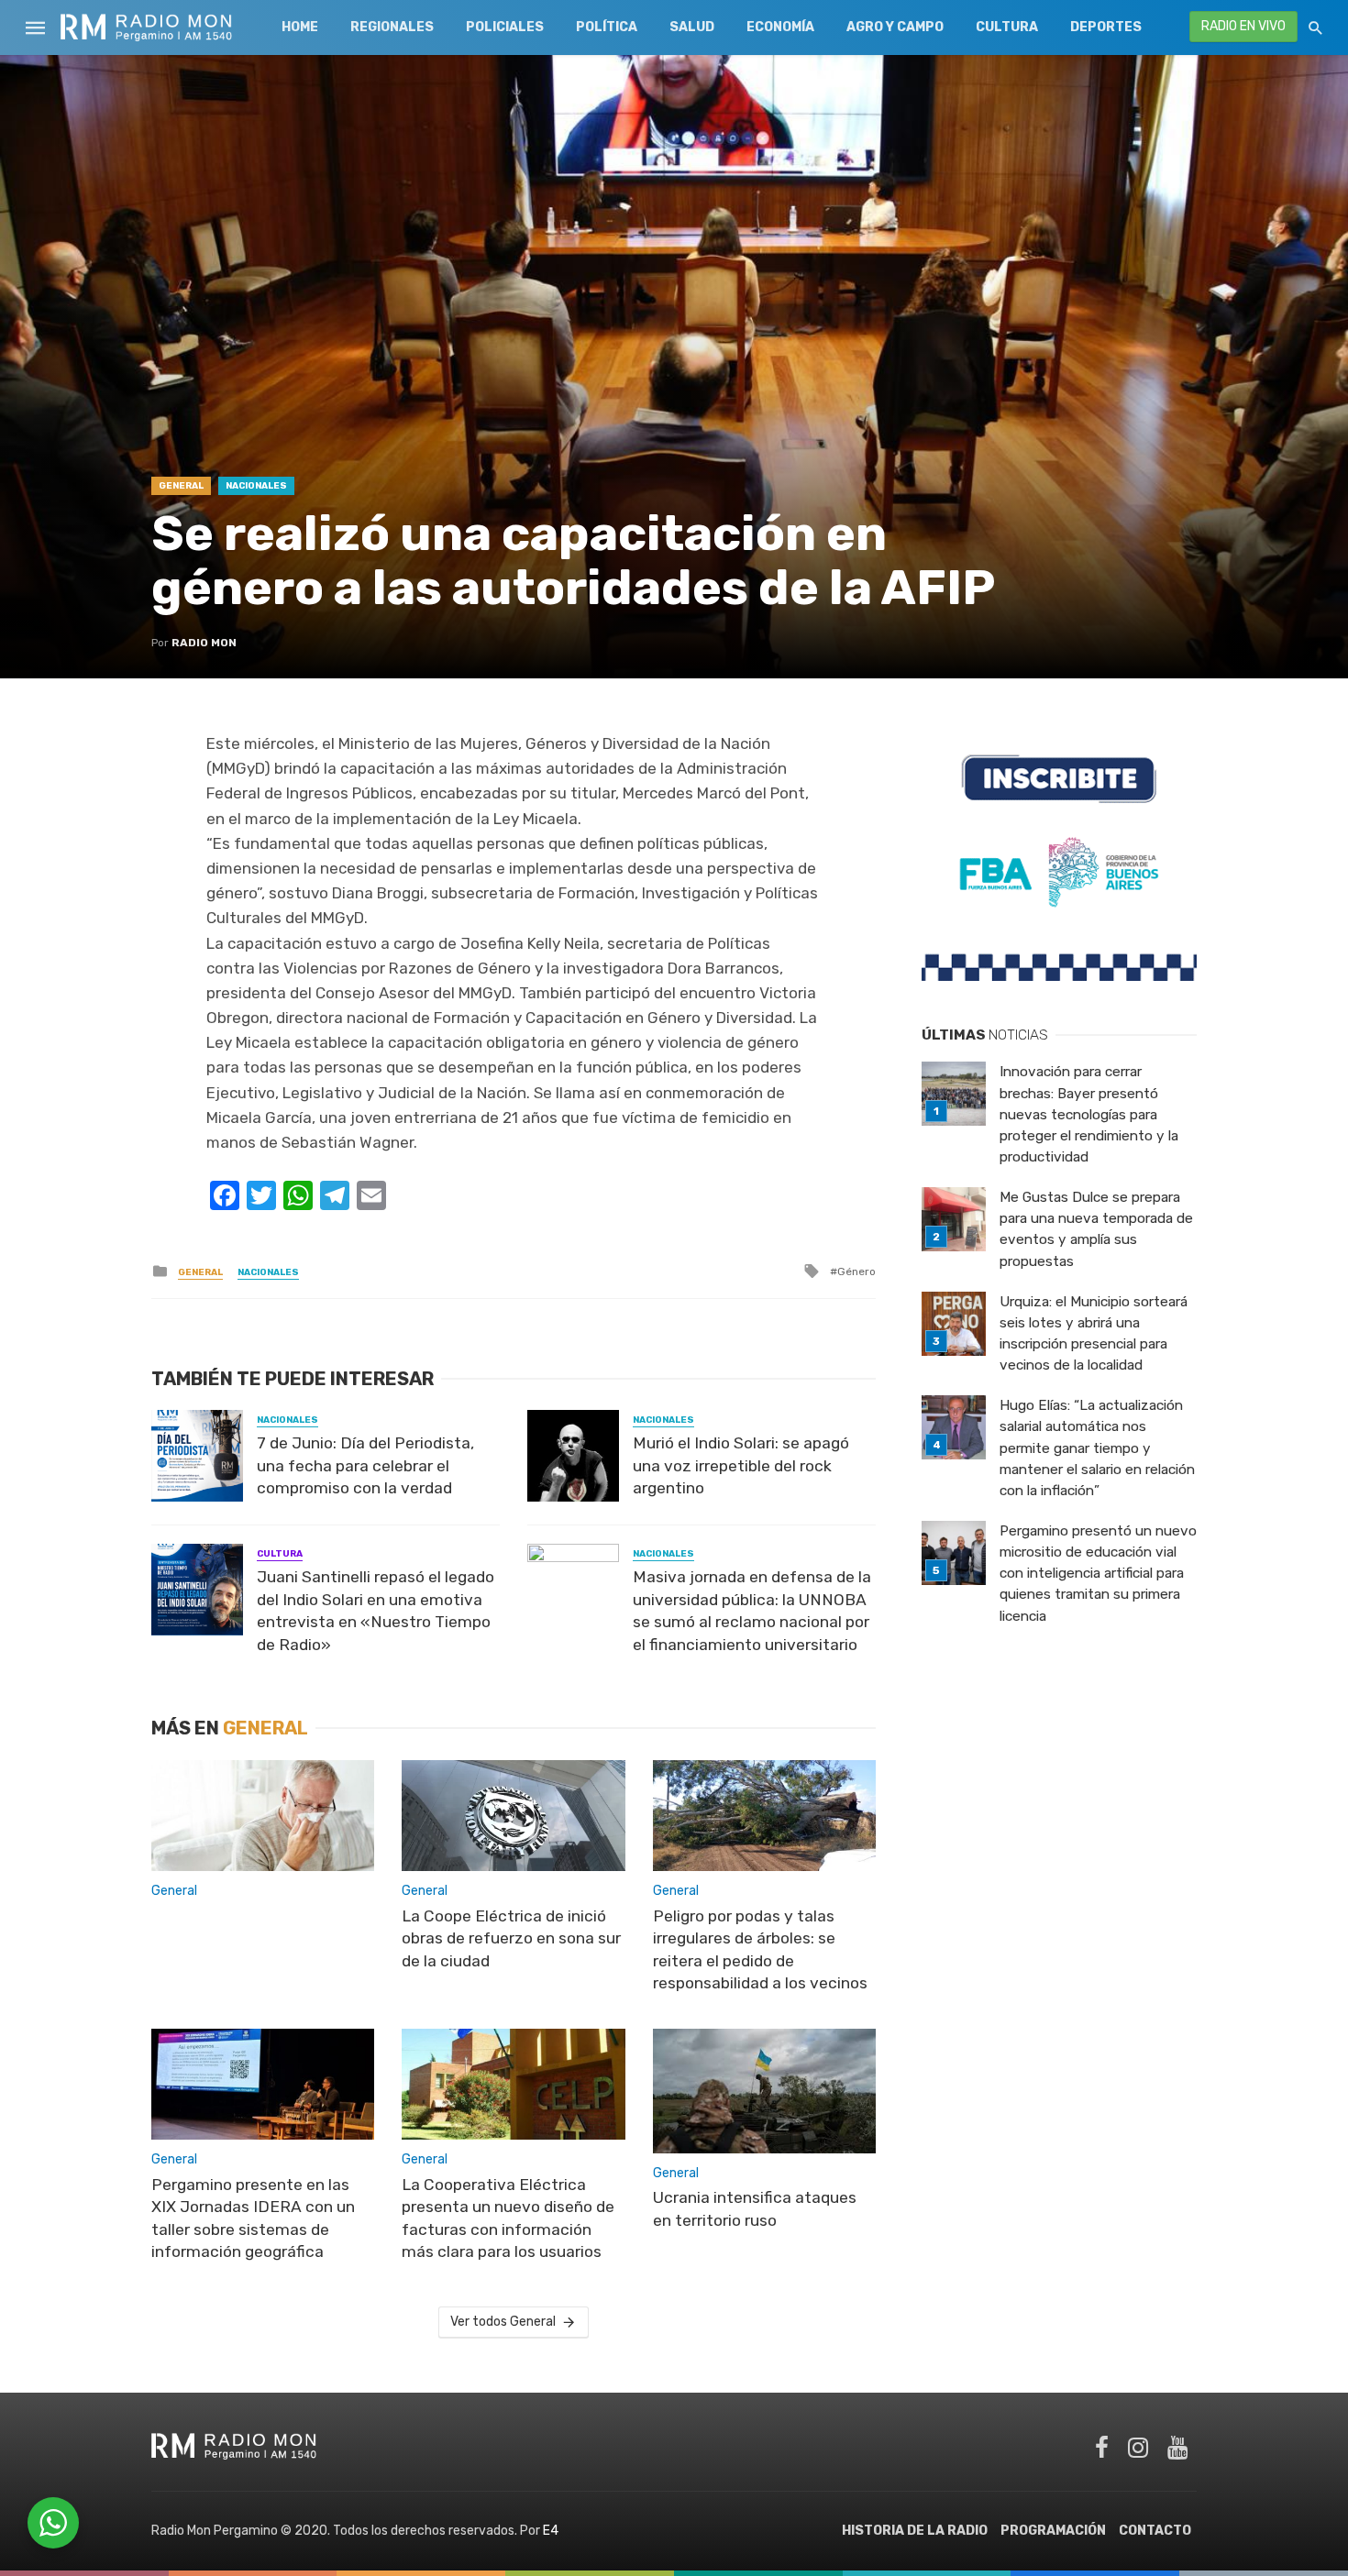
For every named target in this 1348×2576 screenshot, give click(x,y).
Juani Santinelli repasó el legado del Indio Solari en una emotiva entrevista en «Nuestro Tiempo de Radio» (376, 1611)
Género (856, 1271)
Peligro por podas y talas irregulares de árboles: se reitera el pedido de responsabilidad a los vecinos (760, 1950)
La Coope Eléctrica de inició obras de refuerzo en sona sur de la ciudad (511, 1938)
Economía (780, 27)
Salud (692, 27)
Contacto (1155, 2531)
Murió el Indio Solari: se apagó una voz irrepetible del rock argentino (741, 1465)
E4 (551, 2531)
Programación (1053, 2531)
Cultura (1007, 27)
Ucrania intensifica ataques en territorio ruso (755, 2209)
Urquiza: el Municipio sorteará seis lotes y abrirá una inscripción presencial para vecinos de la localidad (1094, 1333)
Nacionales (256, 486)
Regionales (392, 27)
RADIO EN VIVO (1243, 26)
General (181, 486)
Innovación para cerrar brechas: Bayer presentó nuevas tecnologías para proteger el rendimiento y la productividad (1089, 1114)
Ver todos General (503, 2322)
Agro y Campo (895, 27)
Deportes (1106, 27)
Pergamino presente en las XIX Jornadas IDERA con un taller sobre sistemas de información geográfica (253, 2218)
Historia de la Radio (915, 2531)
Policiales (505, 27)
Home (300, 27)
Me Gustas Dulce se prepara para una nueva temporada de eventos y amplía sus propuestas (1096, 1229)
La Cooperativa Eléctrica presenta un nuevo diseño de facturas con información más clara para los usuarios (508, 2218)
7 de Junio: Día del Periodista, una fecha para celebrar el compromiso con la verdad (365, 1465)
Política (607, 27)
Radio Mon (204, 643)
